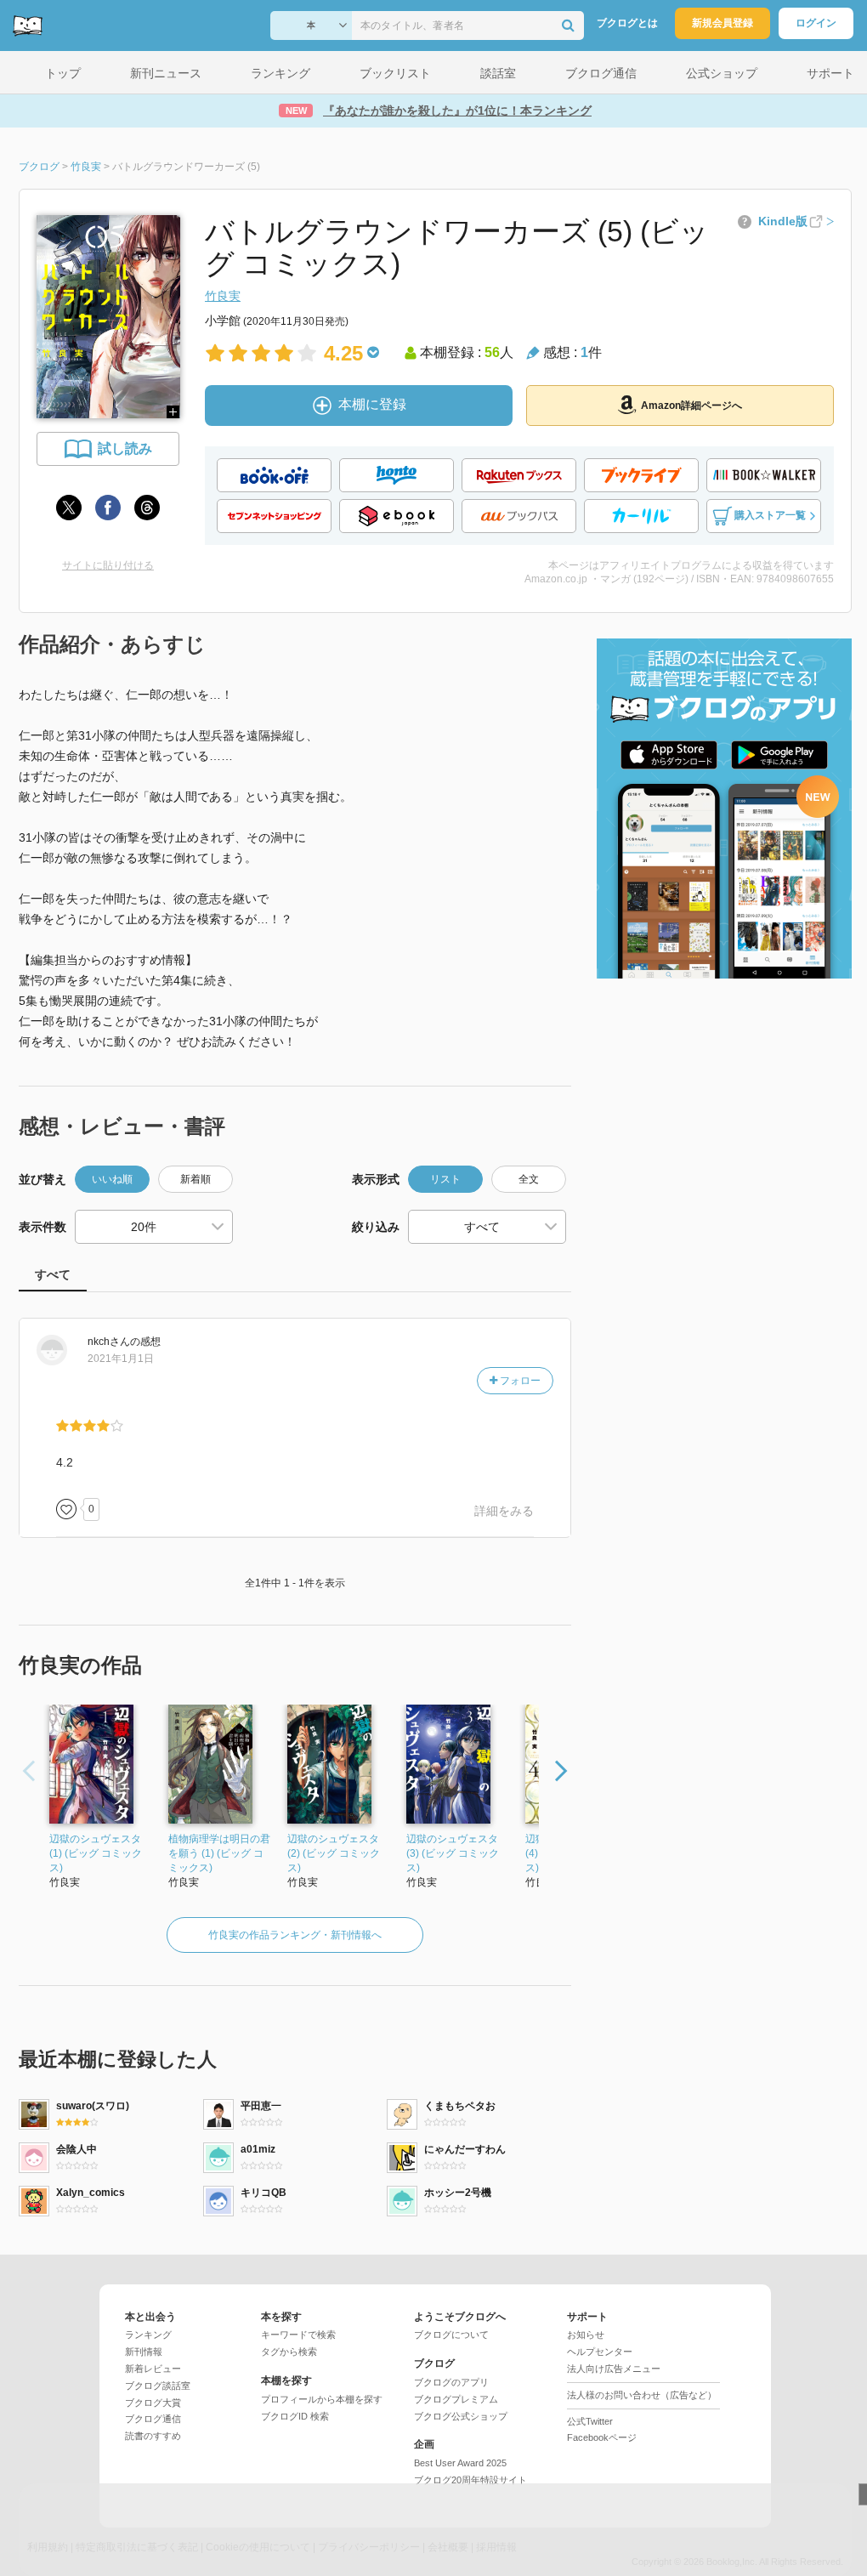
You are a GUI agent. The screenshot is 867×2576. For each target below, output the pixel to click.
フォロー (519, 1381)
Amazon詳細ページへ (691, 406)
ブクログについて (451, 2335)
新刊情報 (144, 2352)
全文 (529, 1179)
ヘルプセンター (600, 2352)
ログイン (816, 23)
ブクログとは (627, 23)
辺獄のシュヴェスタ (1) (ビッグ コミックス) (96, 1853)
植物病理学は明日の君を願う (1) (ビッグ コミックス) (219, 1853)
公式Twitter (590, 2421)
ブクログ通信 (153, 2419)
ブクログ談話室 (158, 2386)
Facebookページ (602, 2437)
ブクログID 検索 (295, 2416)
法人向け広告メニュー (614, 2369)
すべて (53, 1274)
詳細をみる (504, 1511)
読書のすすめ (153, 2436)
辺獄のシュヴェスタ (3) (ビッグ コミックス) (453, 1853)
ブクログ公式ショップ (461, 2416)
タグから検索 (289, 2352)
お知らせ (586, 2335)
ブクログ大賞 (153, 2403)
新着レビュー (153, 2369)
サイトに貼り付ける (108, 565)
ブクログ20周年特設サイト (470, 2480)
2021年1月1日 (121, 1359)
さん (109, 1342)
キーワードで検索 (298, 2335)
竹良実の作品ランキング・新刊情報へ (295, 1935)
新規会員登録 (722, 23)
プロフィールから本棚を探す (322, 2399)
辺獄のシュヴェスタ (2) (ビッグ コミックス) (334, 1853)
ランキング (148, 2335)
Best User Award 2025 (460, 2463)
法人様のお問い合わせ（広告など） (642, 2395)
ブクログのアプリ (451, 2382)
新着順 (195, 1179)
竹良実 (223, 296)
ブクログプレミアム (456, 2399)
